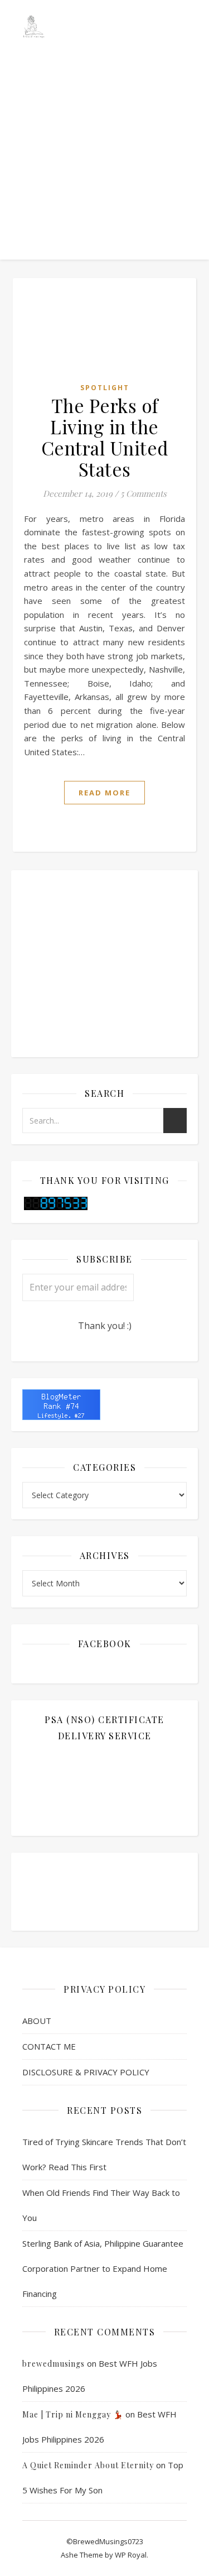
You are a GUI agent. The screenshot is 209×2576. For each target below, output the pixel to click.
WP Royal (131, 2555)
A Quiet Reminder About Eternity (88, 2465)
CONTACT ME (49, 2046)
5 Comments (144, 493)
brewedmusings (54, 2364)
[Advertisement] (104, 110)
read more (104, 793)
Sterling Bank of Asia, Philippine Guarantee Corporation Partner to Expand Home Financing (103, 2268)
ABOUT (37, 2021)
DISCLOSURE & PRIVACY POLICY (86, 2072)
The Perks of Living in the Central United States (105, 437)
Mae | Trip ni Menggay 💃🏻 (73, 2414)
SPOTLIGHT (105, 388)
